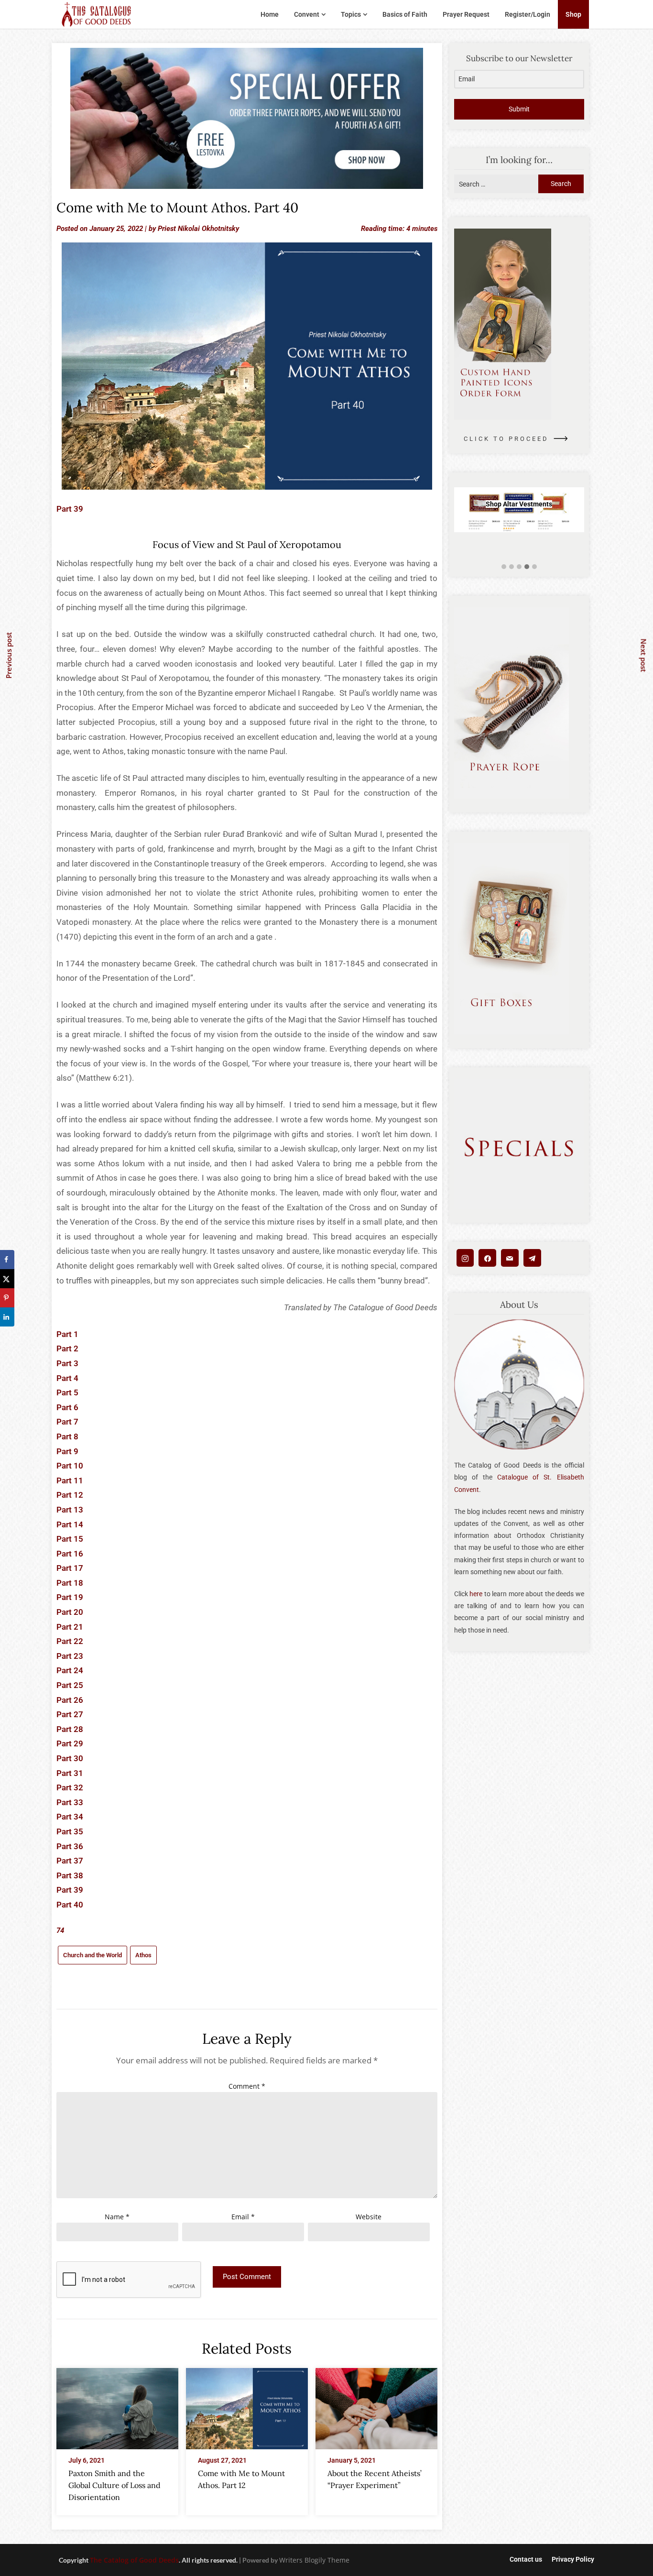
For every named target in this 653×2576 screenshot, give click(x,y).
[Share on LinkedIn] (7, 1317)
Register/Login (528, 14)
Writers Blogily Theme (314, 2560)
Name (117, 2217)
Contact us (526, 2559)
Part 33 (70, 1802)
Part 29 (70, 1743)
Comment (247, 2086)
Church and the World (93, 1955)
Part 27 (70, 1714)
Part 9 (67, 1451)
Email (243, 2217)
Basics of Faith (405, 14)
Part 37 (70, 1861)
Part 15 (70, 1539)
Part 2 (67, 1348)
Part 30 (70, 1758)
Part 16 (70, 1554)
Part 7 (67, 1422)
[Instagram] (465, 1258)
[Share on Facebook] (7, 1260)
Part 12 (70, 1495)
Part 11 (70, 1480)
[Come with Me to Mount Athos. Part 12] (247, 2406)
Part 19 (70, 1597)
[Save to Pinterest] (7, 1298)
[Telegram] (532, 1258)
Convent (307, 14)
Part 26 (70, 1700)
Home (270, 14)
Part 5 (67, 1392)
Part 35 (70, 1831)
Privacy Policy (573, 2559)
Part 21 (70, 1627)
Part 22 (70, 1641)
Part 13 (70, 1510)
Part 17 (70, 1568)
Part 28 (70, 1729)
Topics (351, 14)
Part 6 (67, 1407)
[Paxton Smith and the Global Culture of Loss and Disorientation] (117, 2406)
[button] (504, 567)
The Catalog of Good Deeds (134, 2560)
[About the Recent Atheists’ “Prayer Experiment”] (376, 2406)
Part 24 (70, 1670)
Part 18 (70, 1583)
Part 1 (67, 1334)
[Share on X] (7, 1279)
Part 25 (70, 1685)
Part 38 (70, 1875)
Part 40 (70, 1905)
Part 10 (70, 1466)
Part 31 (70, 1773)
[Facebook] (487, 1258)
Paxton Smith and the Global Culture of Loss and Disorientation (114, 2485)
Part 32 (70, 1787)
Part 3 (67, 1363)
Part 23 (70, 1656)
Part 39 (70, 509)
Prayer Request (466, 14)
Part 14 (70, 1524)
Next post (644, 655)
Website (369, 2217)
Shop (573, 14)
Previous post (9, 655)
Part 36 (70, 1846)
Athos (143, 1955)
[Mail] (510, 1258)
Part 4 (67, 1378)
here (476, 1594)
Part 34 (70, 1817)
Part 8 (67, 1436)
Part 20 (70, 1612)
